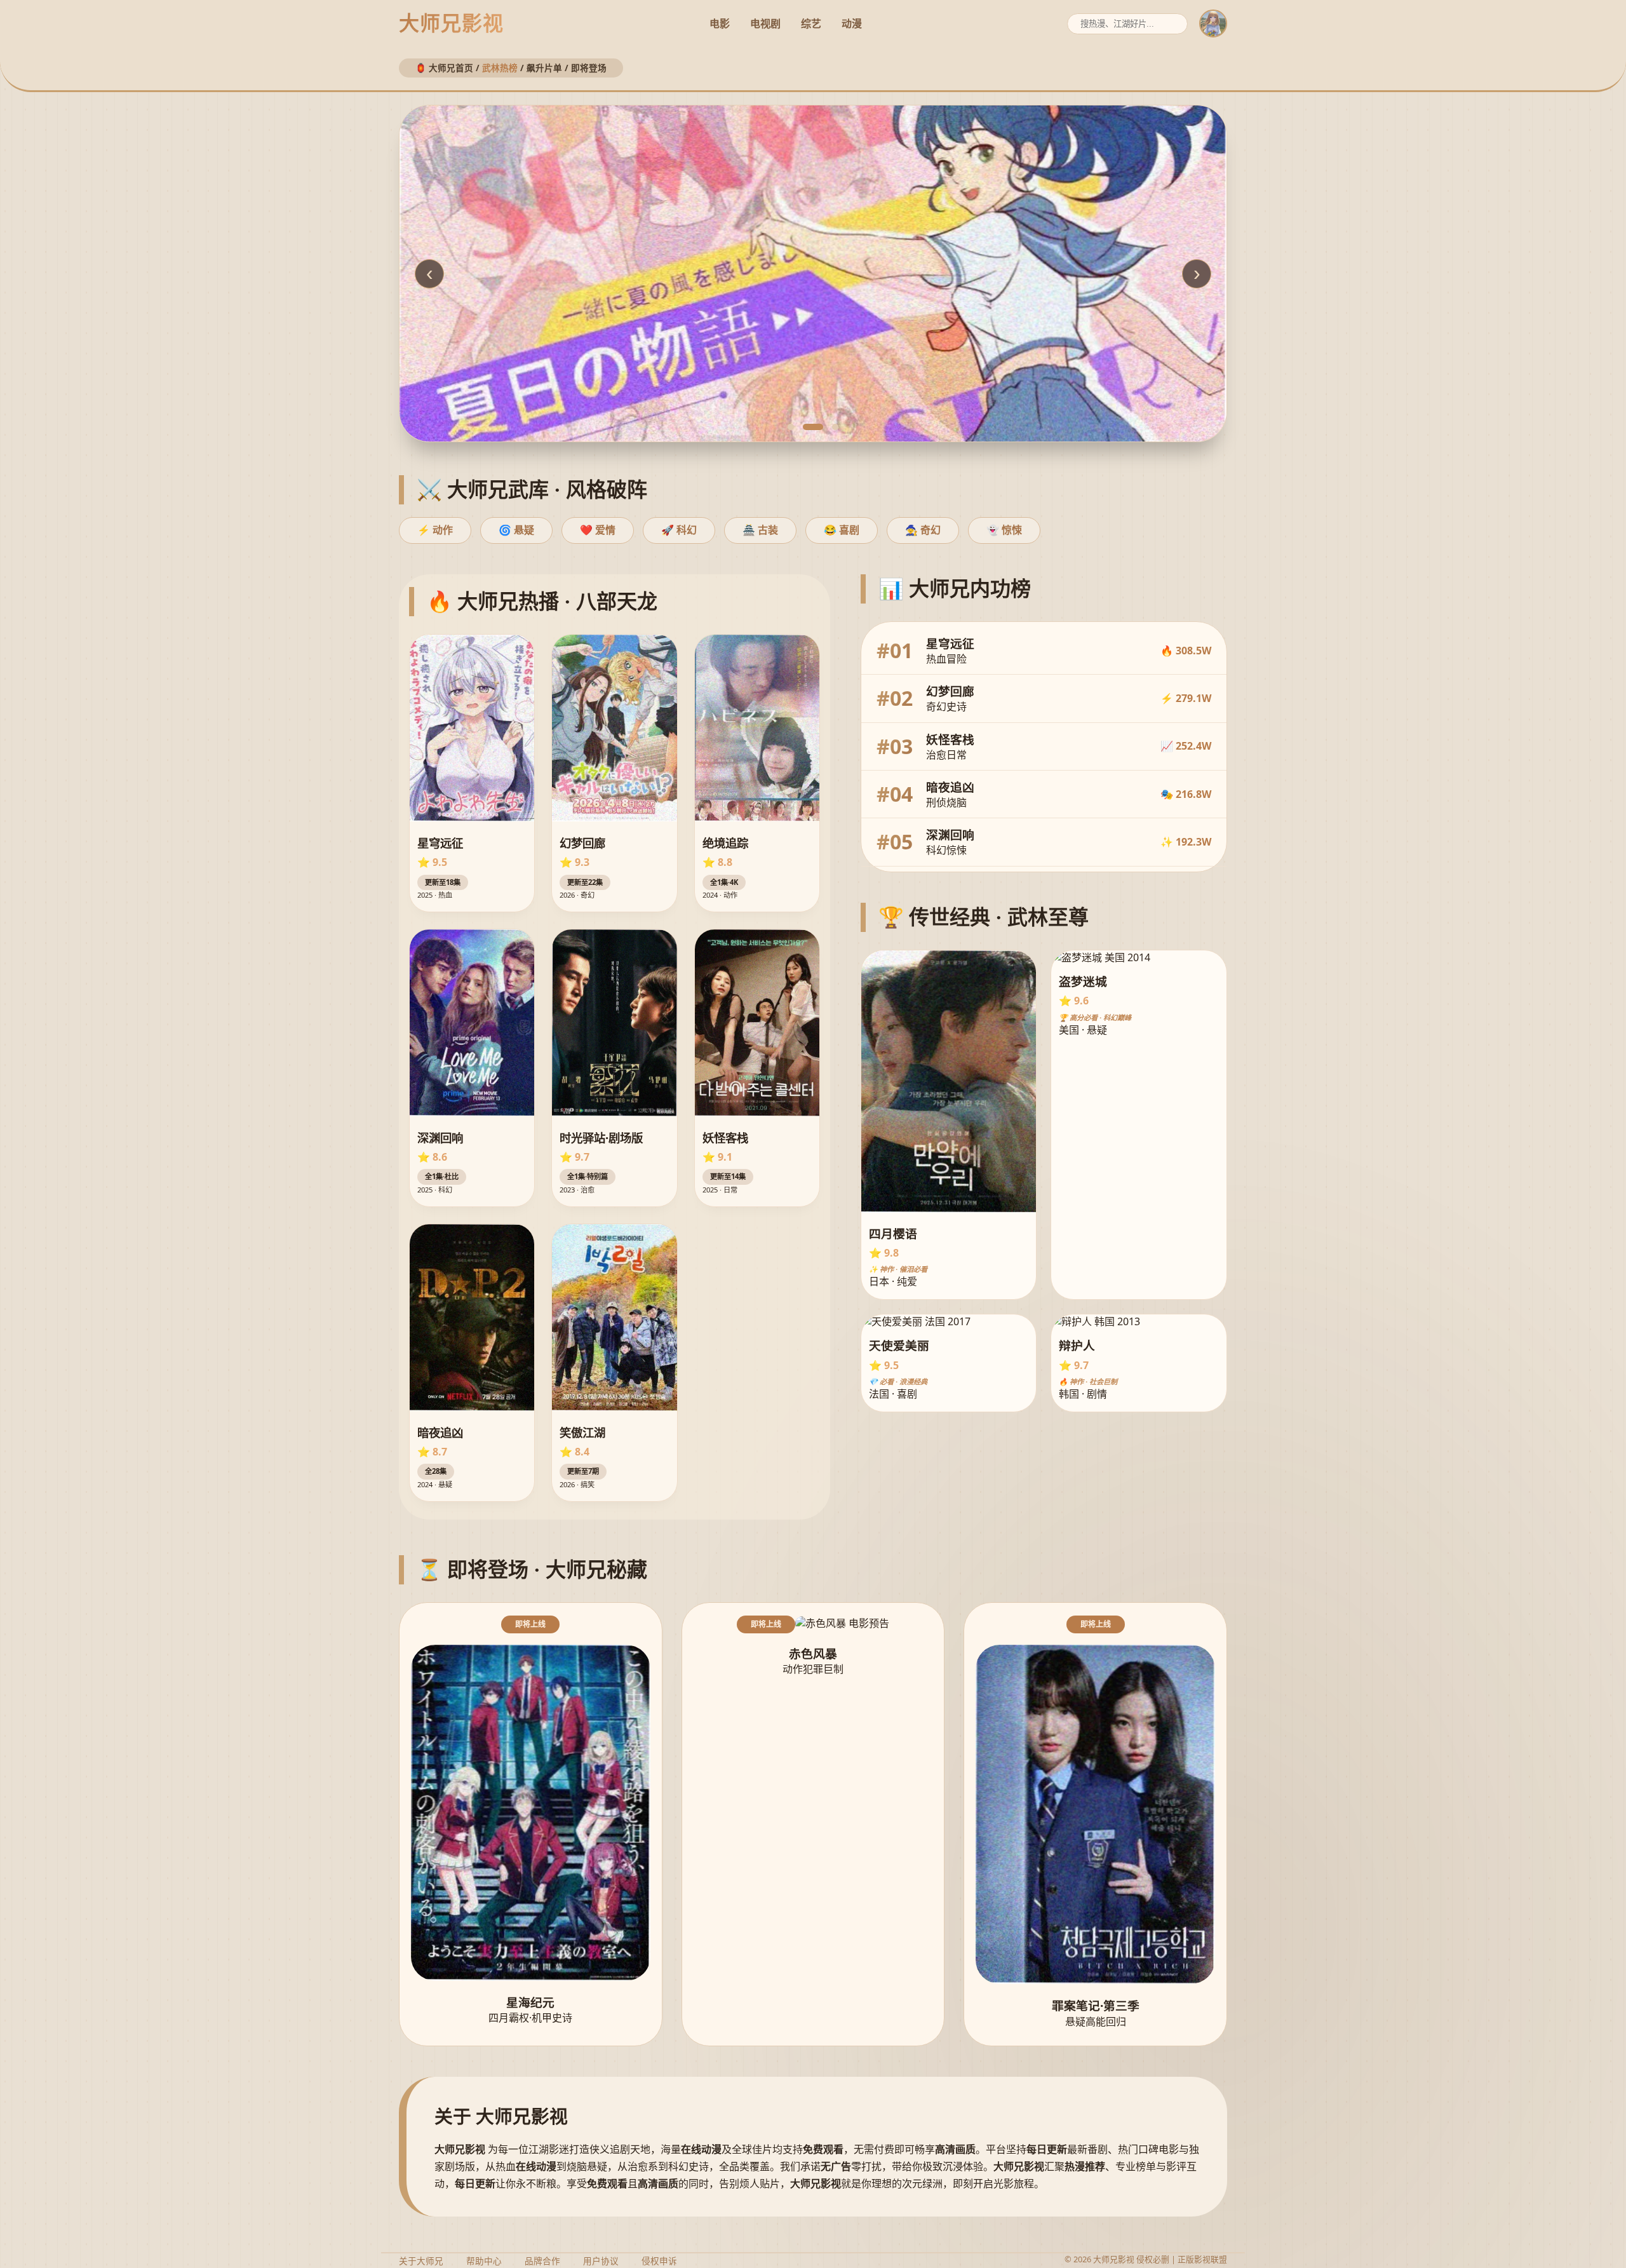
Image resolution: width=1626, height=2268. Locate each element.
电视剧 (765, 24)
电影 (720, 24)
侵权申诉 (659, 2261)
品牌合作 (542, 2261)
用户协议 (601, 2261)
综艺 (811, 24)
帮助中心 (484, 2261)
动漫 (852, 24)
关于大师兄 (421, 2261)
